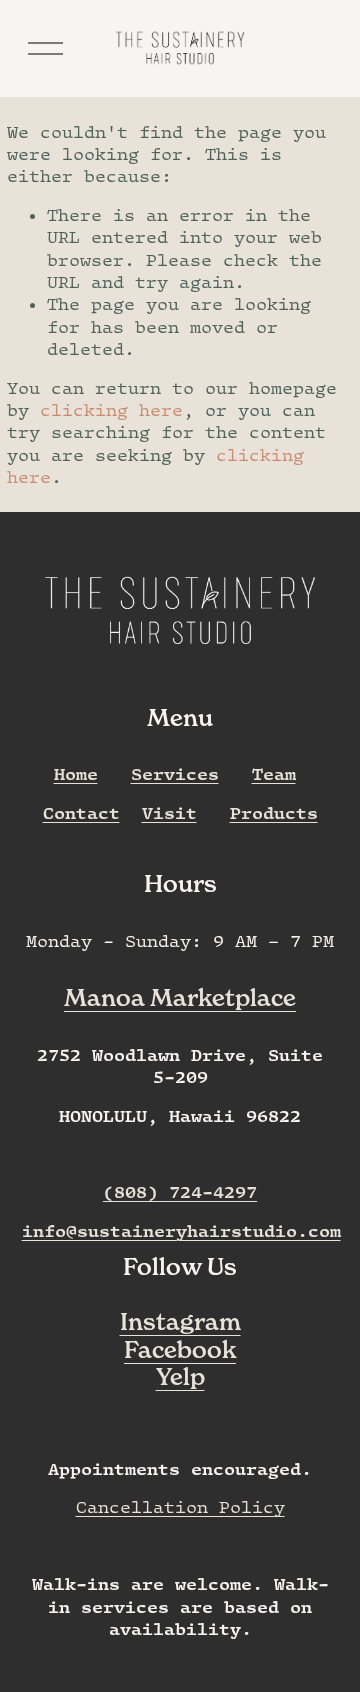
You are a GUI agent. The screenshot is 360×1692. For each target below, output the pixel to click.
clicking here (111, 410)
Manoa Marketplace (180, 997)
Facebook (180, 1349)
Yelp (180, 1376)
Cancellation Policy (180, 1507)
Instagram (180, 1321)
